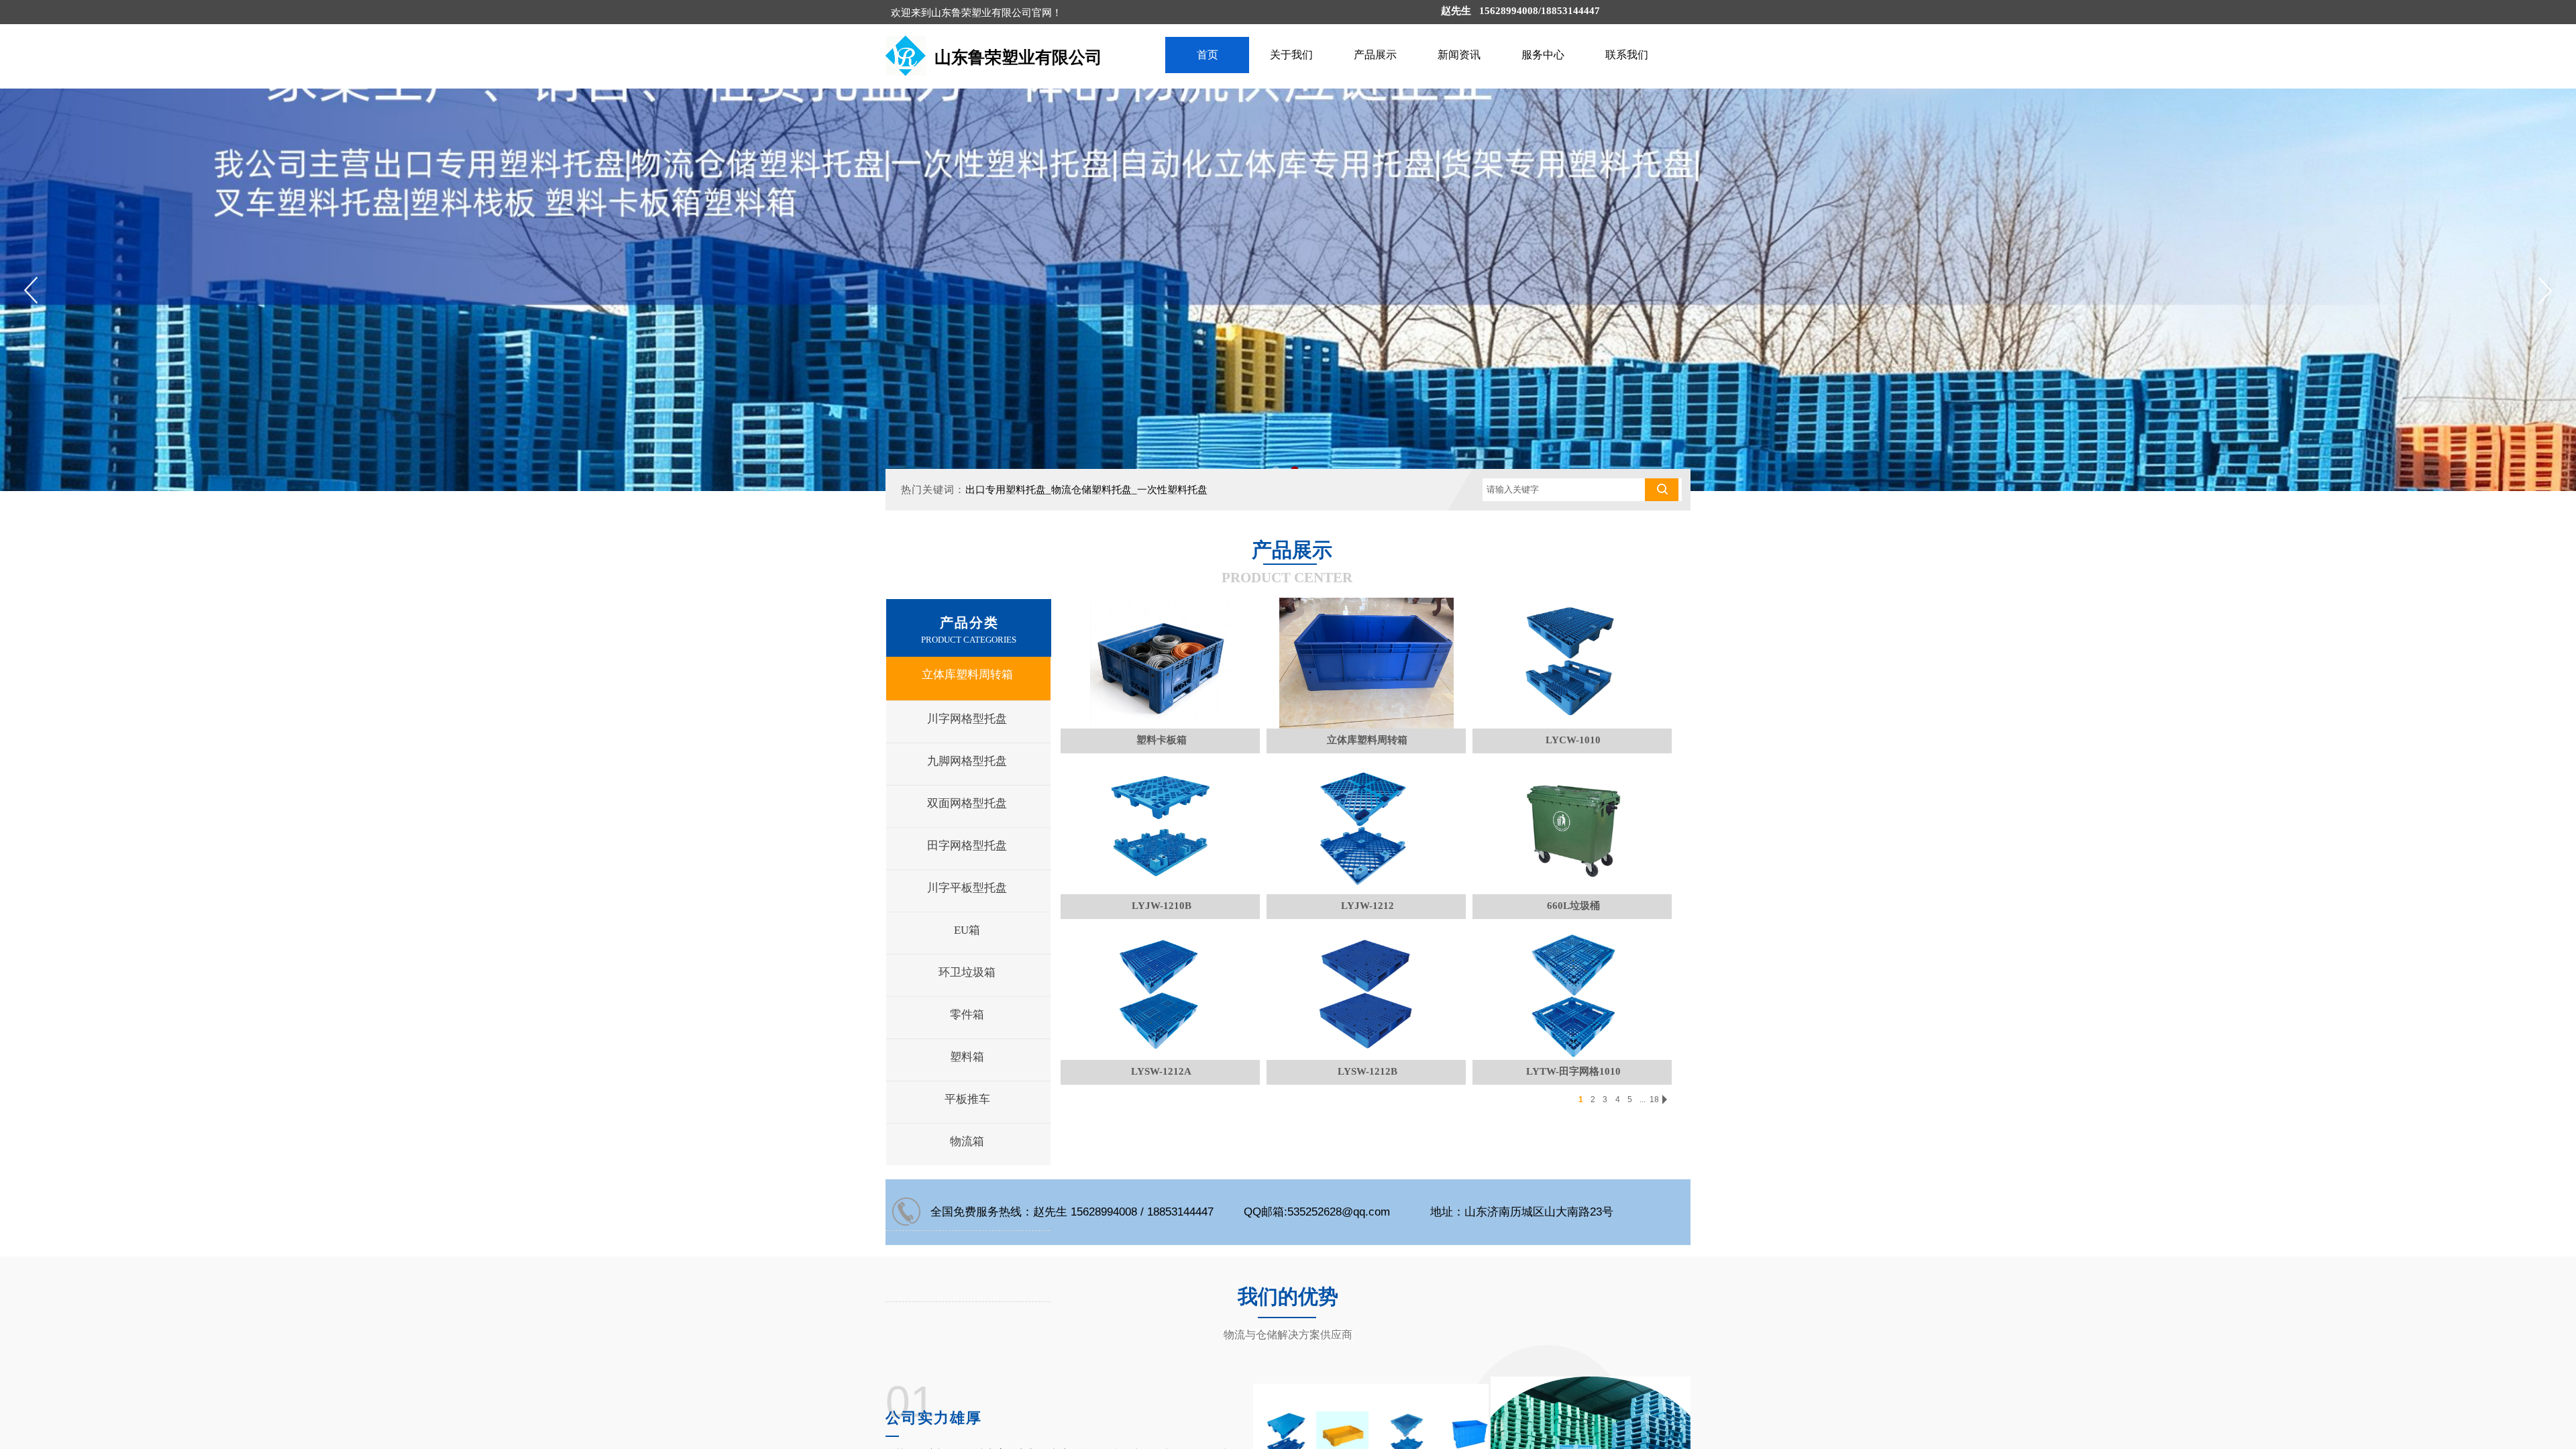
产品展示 (1375, 55)
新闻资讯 (1459, 55)
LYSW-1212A (1161, 1071)
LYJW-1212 (1367, 906)
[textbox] (1564, 490)
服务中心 (1543, 55)
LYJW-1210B (1162, 906)
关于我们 (1291, 55)
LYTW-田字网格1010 (1573, 1071)
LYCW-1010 (1573, 740)
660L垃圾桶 (1573, 906)
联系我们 (1627, 55)
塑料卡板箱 (1162, 740)
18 (1654, 1099)
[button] (2545, 290)
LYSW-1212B (1367, 1071)
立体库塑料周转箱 (1367, 740)
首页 (1207, 55)
